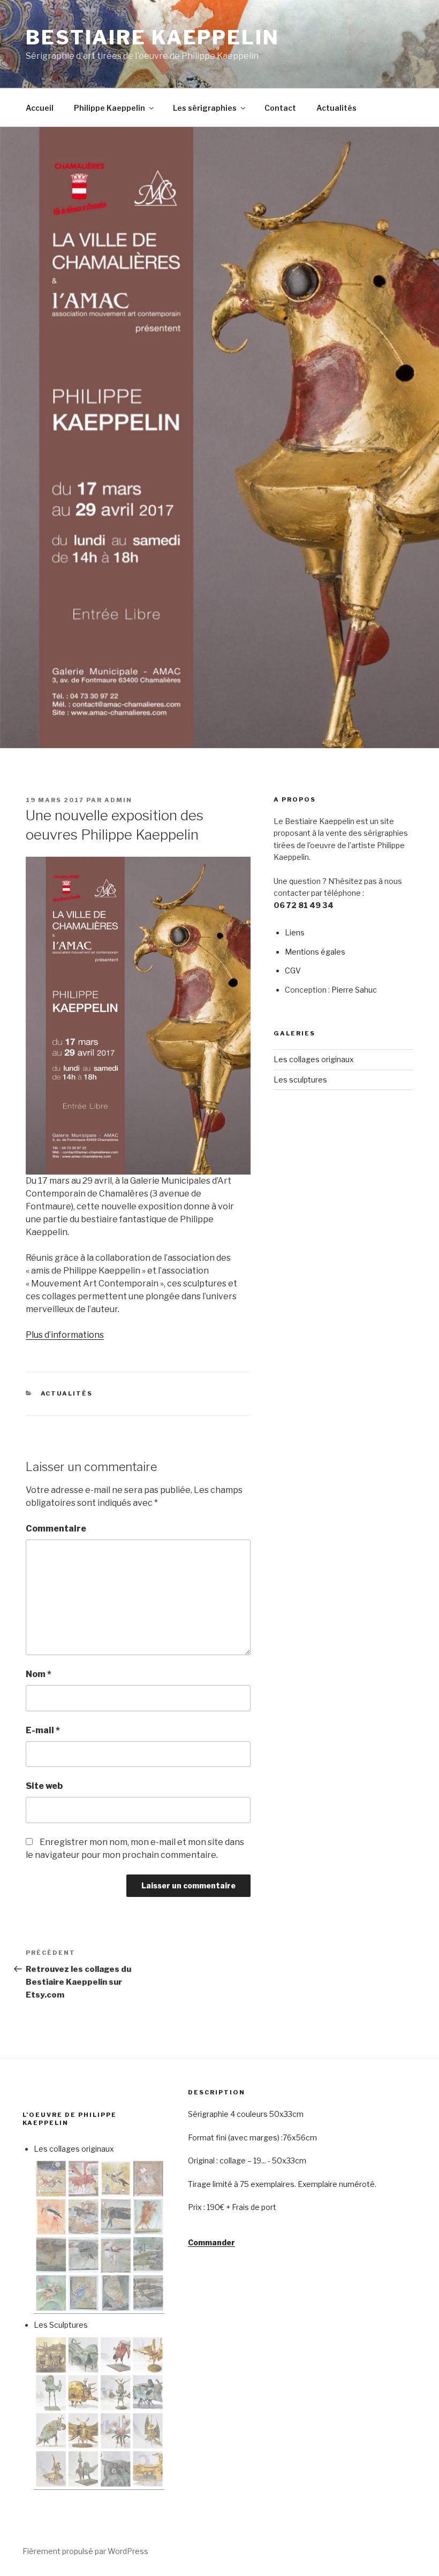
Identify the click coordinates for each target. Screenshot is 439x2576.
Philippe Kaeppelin (109, 108)
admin (118, 800)
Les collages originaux (314, 1059)
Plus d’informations (65, 1335)
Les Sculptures (61, 2325)
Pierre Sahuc (354, 990)
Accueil (40, 108)
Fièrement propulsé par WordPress (85, 2551)
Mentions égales (315, 952)
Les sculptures (300, 1080)
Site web (44, 1786)
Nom (39, 1674)
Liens (295, 932)
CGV (293, 970)
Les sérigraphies (205, 108)
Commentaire (56, 1529)
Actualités (336, 108)
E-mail (43, 1730)
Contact (280, 108)
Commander (211, 2242)
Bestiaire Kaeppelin (153, 37)
